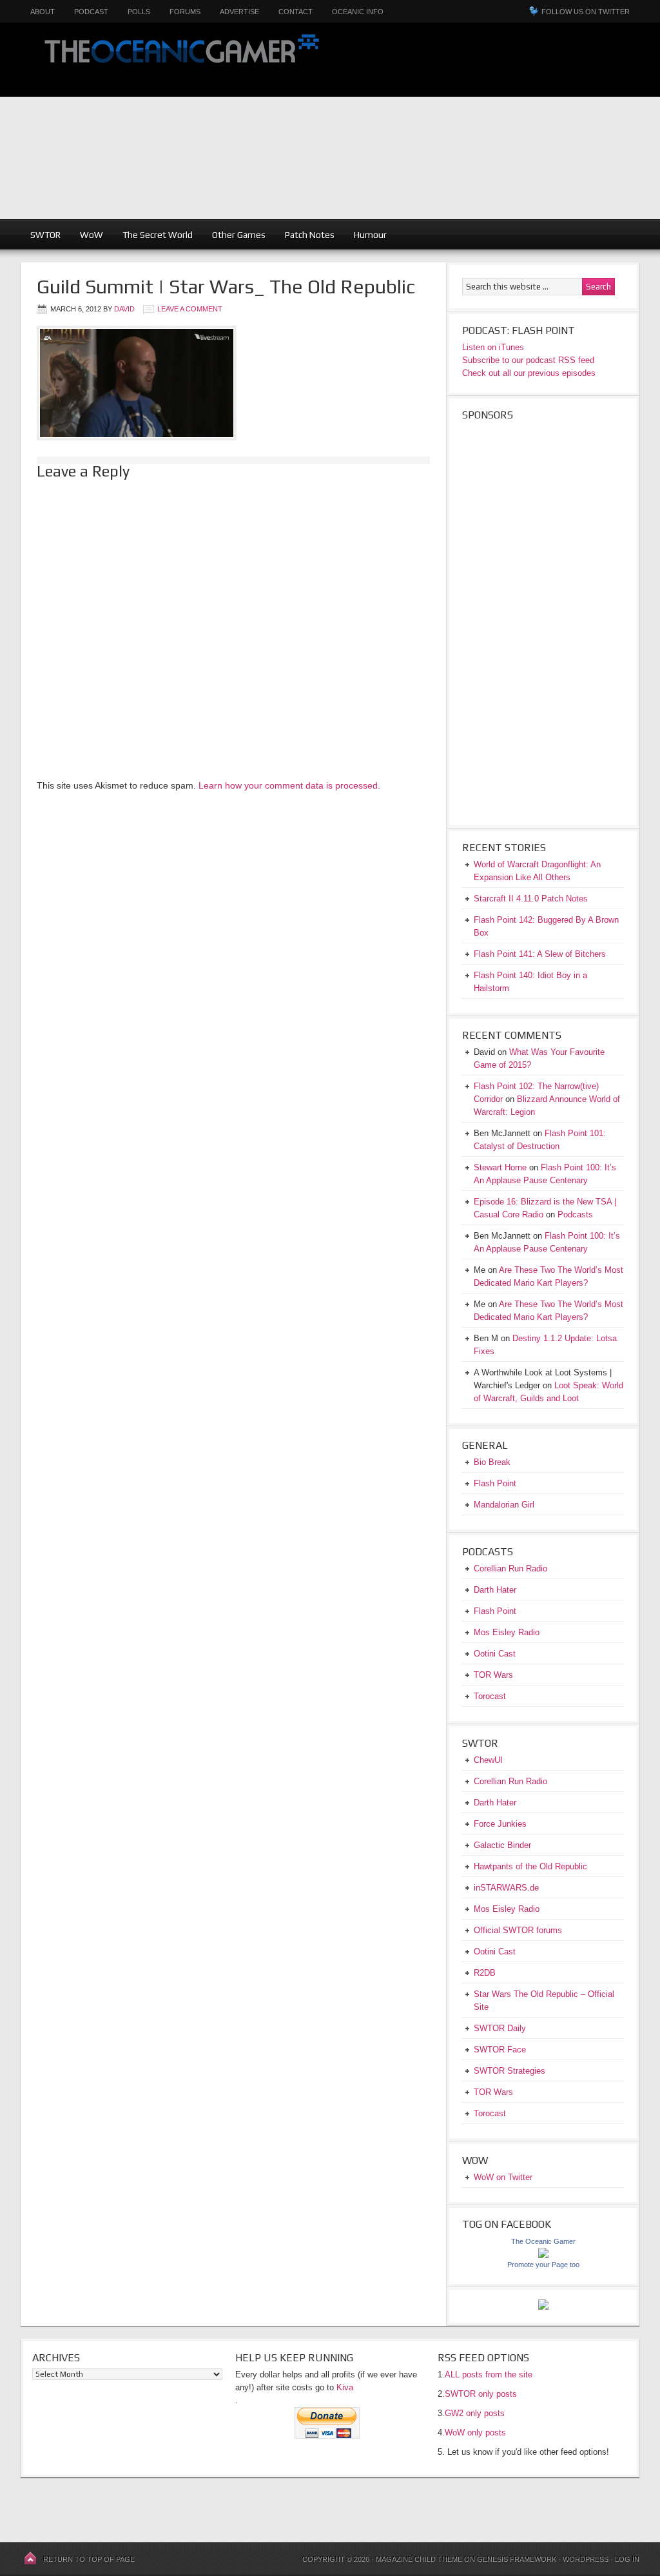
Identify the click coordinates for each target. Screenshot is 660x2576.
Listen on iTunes (493, 347)
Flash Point (495, 1483)
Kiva (345, 2387)
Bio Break (492, 1462)
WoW (92, 235)
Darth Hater (495, 1590)
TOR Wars (493, 1675)
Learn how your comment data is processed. (289, 785)
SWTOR (45, 235)
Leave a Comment (190, 309)
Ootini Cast (495, 1654)
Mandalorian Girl (504, 1505)
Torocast (490, 1696)
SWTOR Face (500, 2050)
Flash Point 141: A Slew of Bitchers (540, 954)
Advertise (239, 12)
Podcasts (575, 1214)
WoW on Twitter (503, 2177)
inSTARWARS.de (506, 1888)
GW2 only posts (475, 2413)
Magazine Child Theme (419, 2559)
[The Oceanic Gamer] (543, 2255)
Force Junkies (500, 1824)
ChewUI (488, 1760)
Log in (627, 2559)
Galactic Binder (502, 1845)
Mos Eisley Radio (507, 1632)
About (43, 12)
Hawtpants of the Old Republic (530, 1866)
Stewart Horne (500, 1167)
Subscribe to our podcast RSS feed (528, 360)
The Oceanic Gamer (179, 60)
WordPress (586, 2559)
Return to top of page (89, 2559)
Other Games (239, 235)
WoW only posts (475, 2433)
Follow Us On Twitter (586, 12)
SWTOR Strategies (510, 2071)
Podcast (91, 12)
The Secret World (158, 235)
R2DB (485, 1973)
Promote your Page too (543, 2265)
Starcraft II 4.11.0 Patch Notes (531, 899)
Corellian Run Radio (510, 1568)
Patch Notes (310, 235)
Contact (296, 12)
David (124, 309)
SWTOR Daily (500, 2028)
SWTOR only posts (481, 2394)
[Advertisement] (499, 129)
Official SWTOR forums (518, 1930)
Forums (185, 12)
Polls (139, 12)
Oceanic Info (358, 12)
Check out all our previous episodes (529, 373)
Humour (370, 235)
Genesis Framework (517, 2559)
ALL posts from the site (489, 2374)
